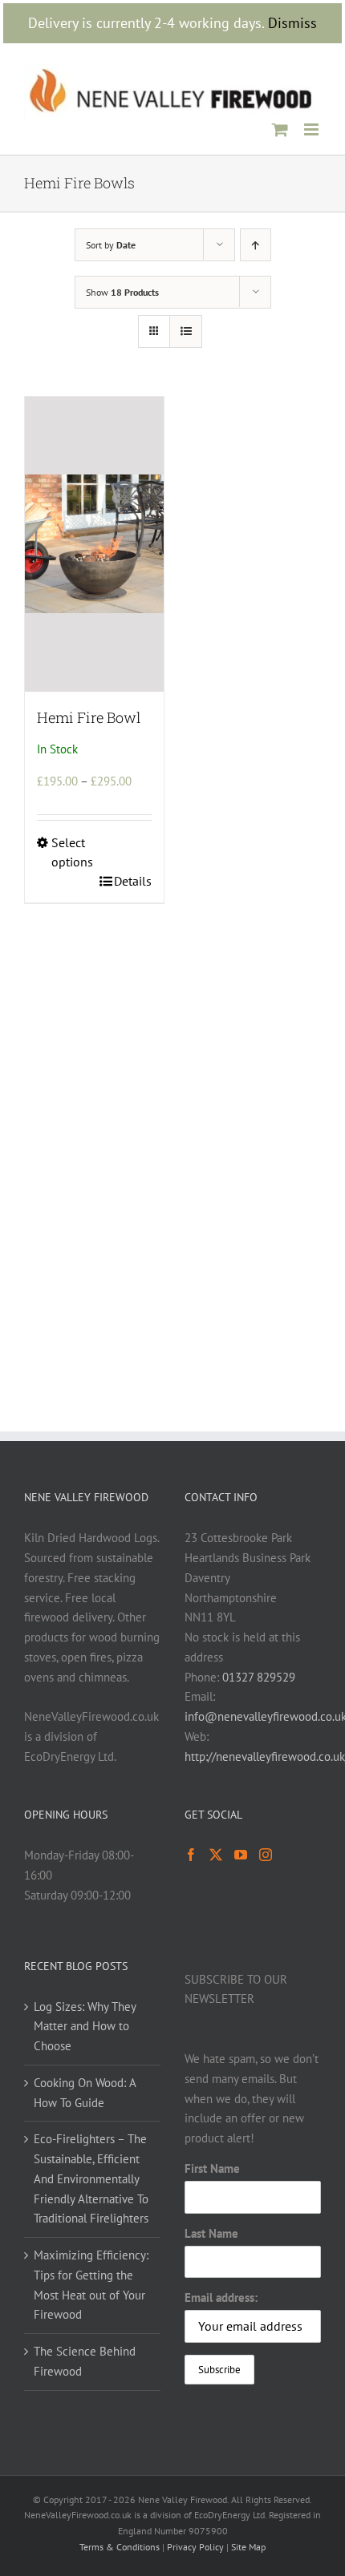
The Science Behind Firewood (85, 2361)
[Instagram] (266, 1855)
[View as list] (186, 331)
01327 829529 (259, 1677)
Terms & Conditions (120, 2547)
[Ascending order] (256, 245)
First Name (212, 2168)
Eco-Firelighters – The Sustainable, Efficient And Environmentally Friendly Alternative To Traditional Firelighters (91, 2178)
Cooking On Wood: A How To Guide (85, 2093)
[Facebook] (191, 1855)
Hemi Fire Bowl (89, 717)
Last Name (211, 2233)
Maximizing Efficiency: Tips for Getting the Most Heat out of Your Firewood (91, 2285)
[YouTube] (241, 1855)
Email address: (221, 2297)
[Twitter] (216, 1855)
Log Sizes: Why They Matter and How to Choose (85, 2027)
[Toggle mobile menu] (313, 129)
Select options (72, 852)
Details (133, 881)
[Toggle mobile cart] (280, 129)
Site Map (248, 2547)
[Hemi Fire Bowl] (94, 544)
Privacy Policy (195, 2547)
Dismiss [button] (292, 23)
